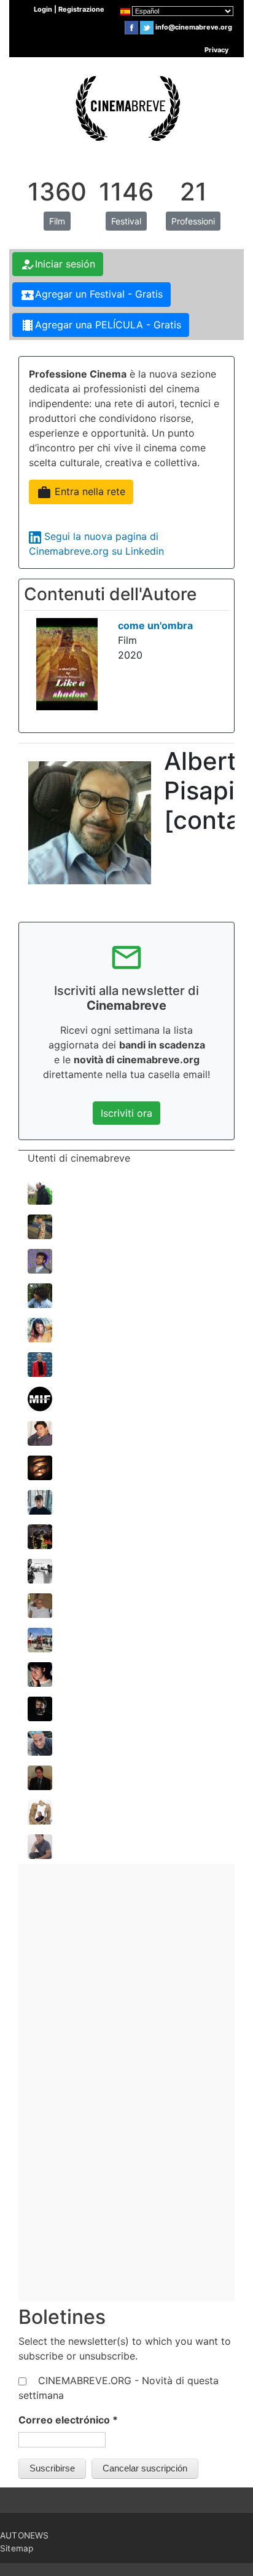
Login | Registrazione (69, 9)
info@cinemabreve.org (194, 27)
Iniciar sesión (58, 264)
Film (57, 221)
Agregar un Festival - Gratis (91, 295)
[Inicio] (126, 106)
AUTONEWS (25, 2535)
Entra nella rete (81, 493)
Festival (126, 221)
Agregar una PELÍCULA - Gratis (101, 325)
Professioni (193, 221)
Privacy (216, 50)
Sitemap (17, 2548)
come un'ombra (155, 625)
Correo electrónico (68, 2420)
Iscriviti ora (126, 1113)
